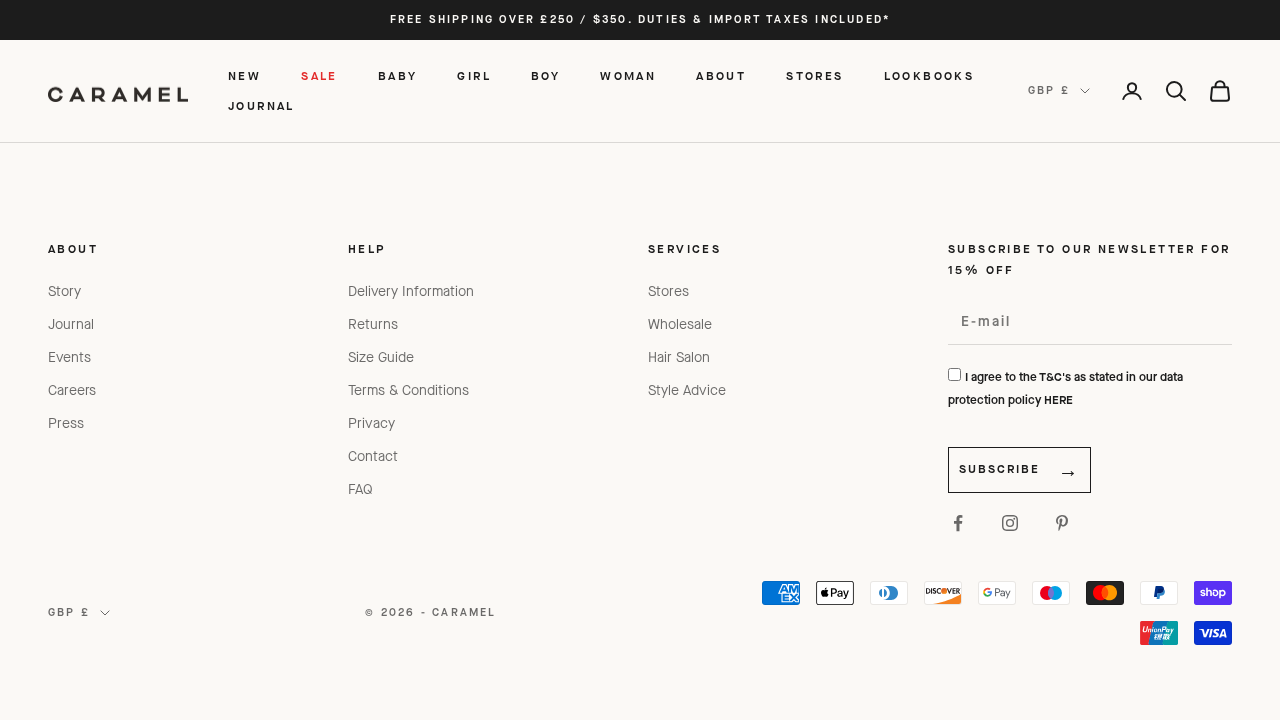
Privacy (371, 423)
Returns (373, 324)
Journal (71, 324)
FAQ (360, 489)
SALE (319, 76)
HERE (1058, 400)
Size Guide (381, 357)
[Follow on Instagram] (1010, 523)
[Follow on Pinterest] (1062, 523)
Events (69, 357)
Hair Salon (679, 357)
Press (66, 423)
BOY (545, 76)
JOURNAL (261, 106)
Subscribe (999, 469)
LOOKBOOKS (929, 76)
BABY (398, 76)
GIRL (474, 76)
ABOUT (721, 76)
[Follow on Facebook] (958, 523)
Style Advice (687, 390)
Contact (373, 456)
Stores (668, 291)
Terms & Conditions (408, 390)
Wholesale (680, 324)
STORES (814, 76)
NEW (244, 76)
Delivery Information (411, 291)
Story (64, 291)
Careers (72, 390)
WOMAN (628, 76)
